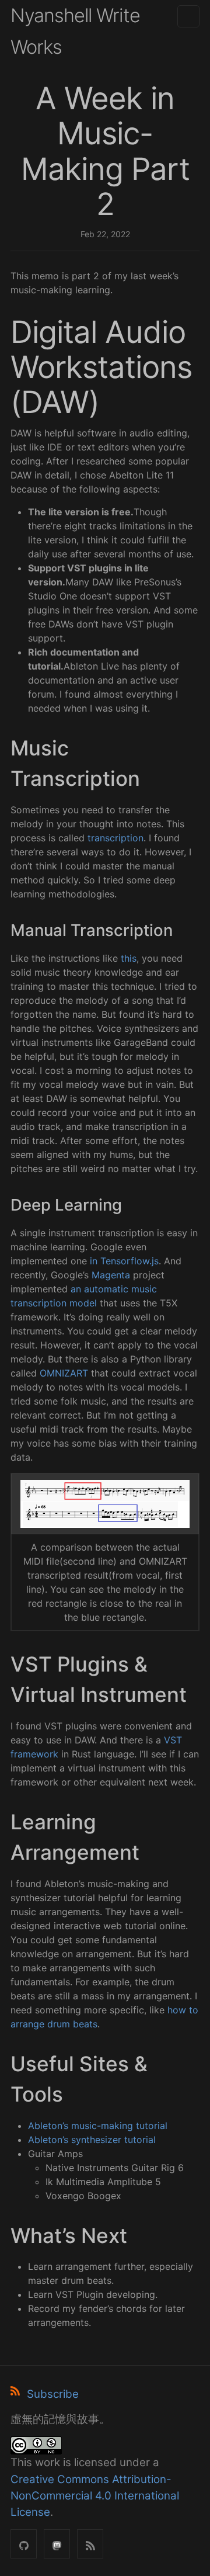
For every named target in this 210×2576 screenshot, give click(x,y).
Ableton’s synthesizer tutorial (92, 2140)
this (129, 958)
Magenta (111, 1275)
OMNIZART (64, 1373)
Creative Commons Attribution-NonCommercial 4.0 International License (95, 2496)
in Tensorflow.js (124, 1261)
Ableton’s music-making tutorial (98, 2126)
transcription (116, 838)
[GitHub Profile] (24, 2544)
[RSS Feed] (90, 2544)
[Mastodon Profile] (57, 2544)
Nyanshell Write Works (75, 31)
